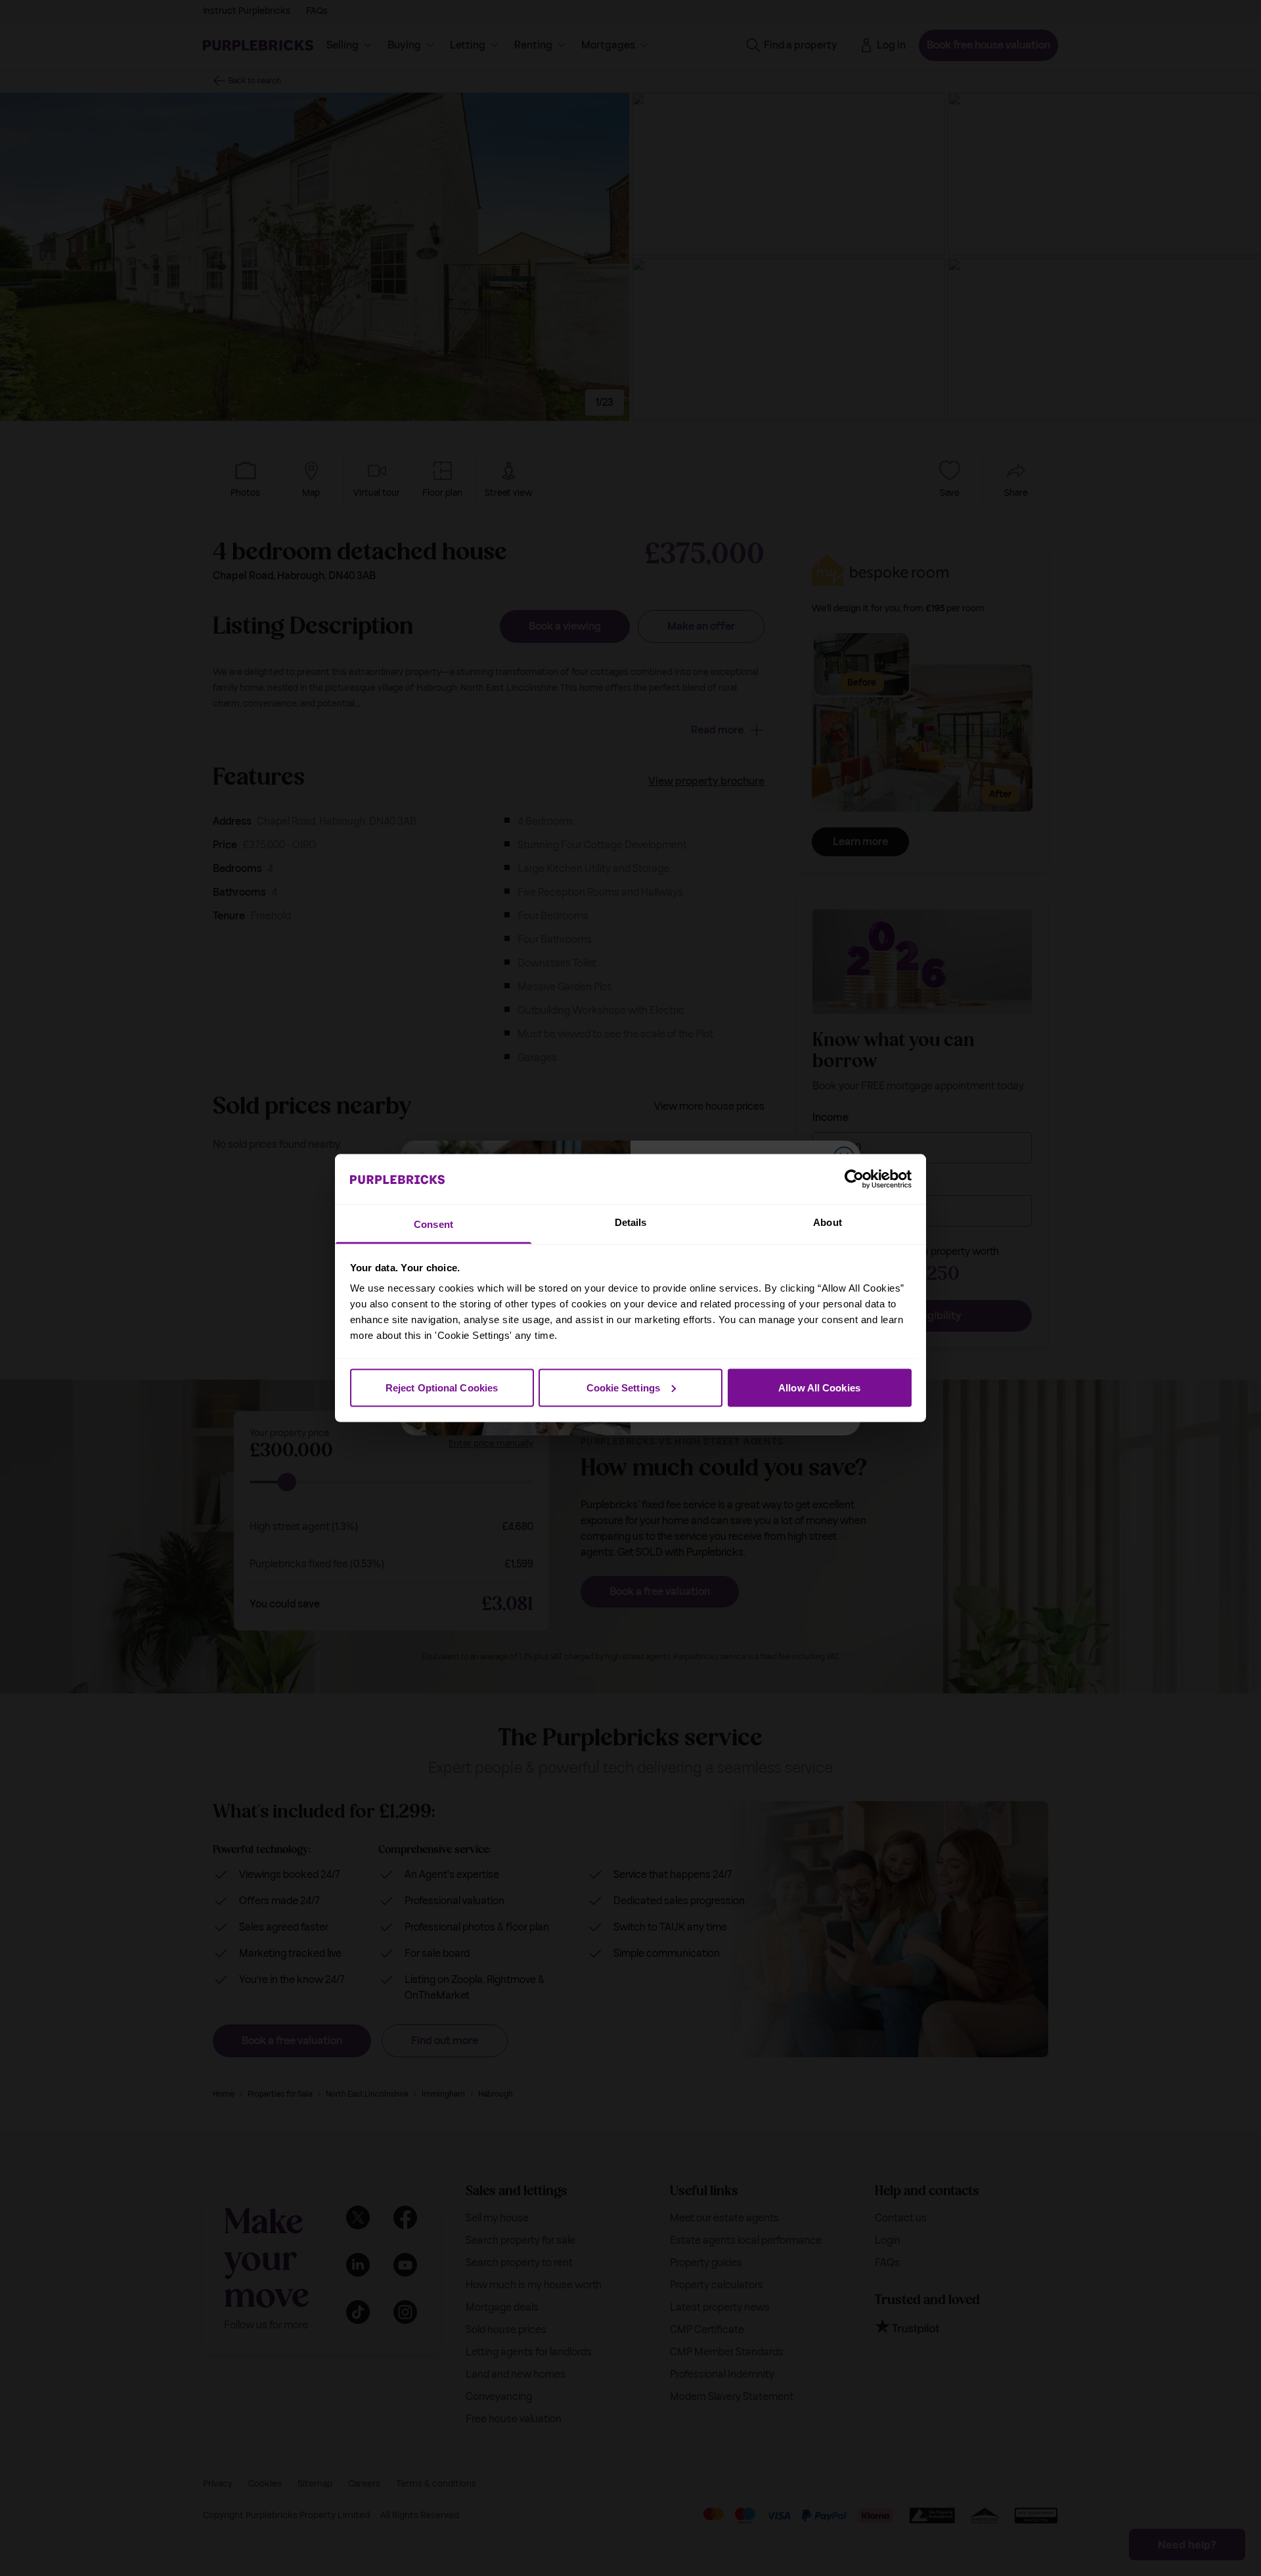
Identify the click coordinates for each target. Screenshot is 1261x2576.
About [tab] (828, 1222)
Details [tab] (631, 1222)
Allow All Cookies (819, 1387)
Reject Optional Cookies (442, 1387)
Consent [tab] (433, 1224)
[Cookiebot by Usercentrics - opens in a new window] (854, 1179)
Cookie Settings (624, 1387)
